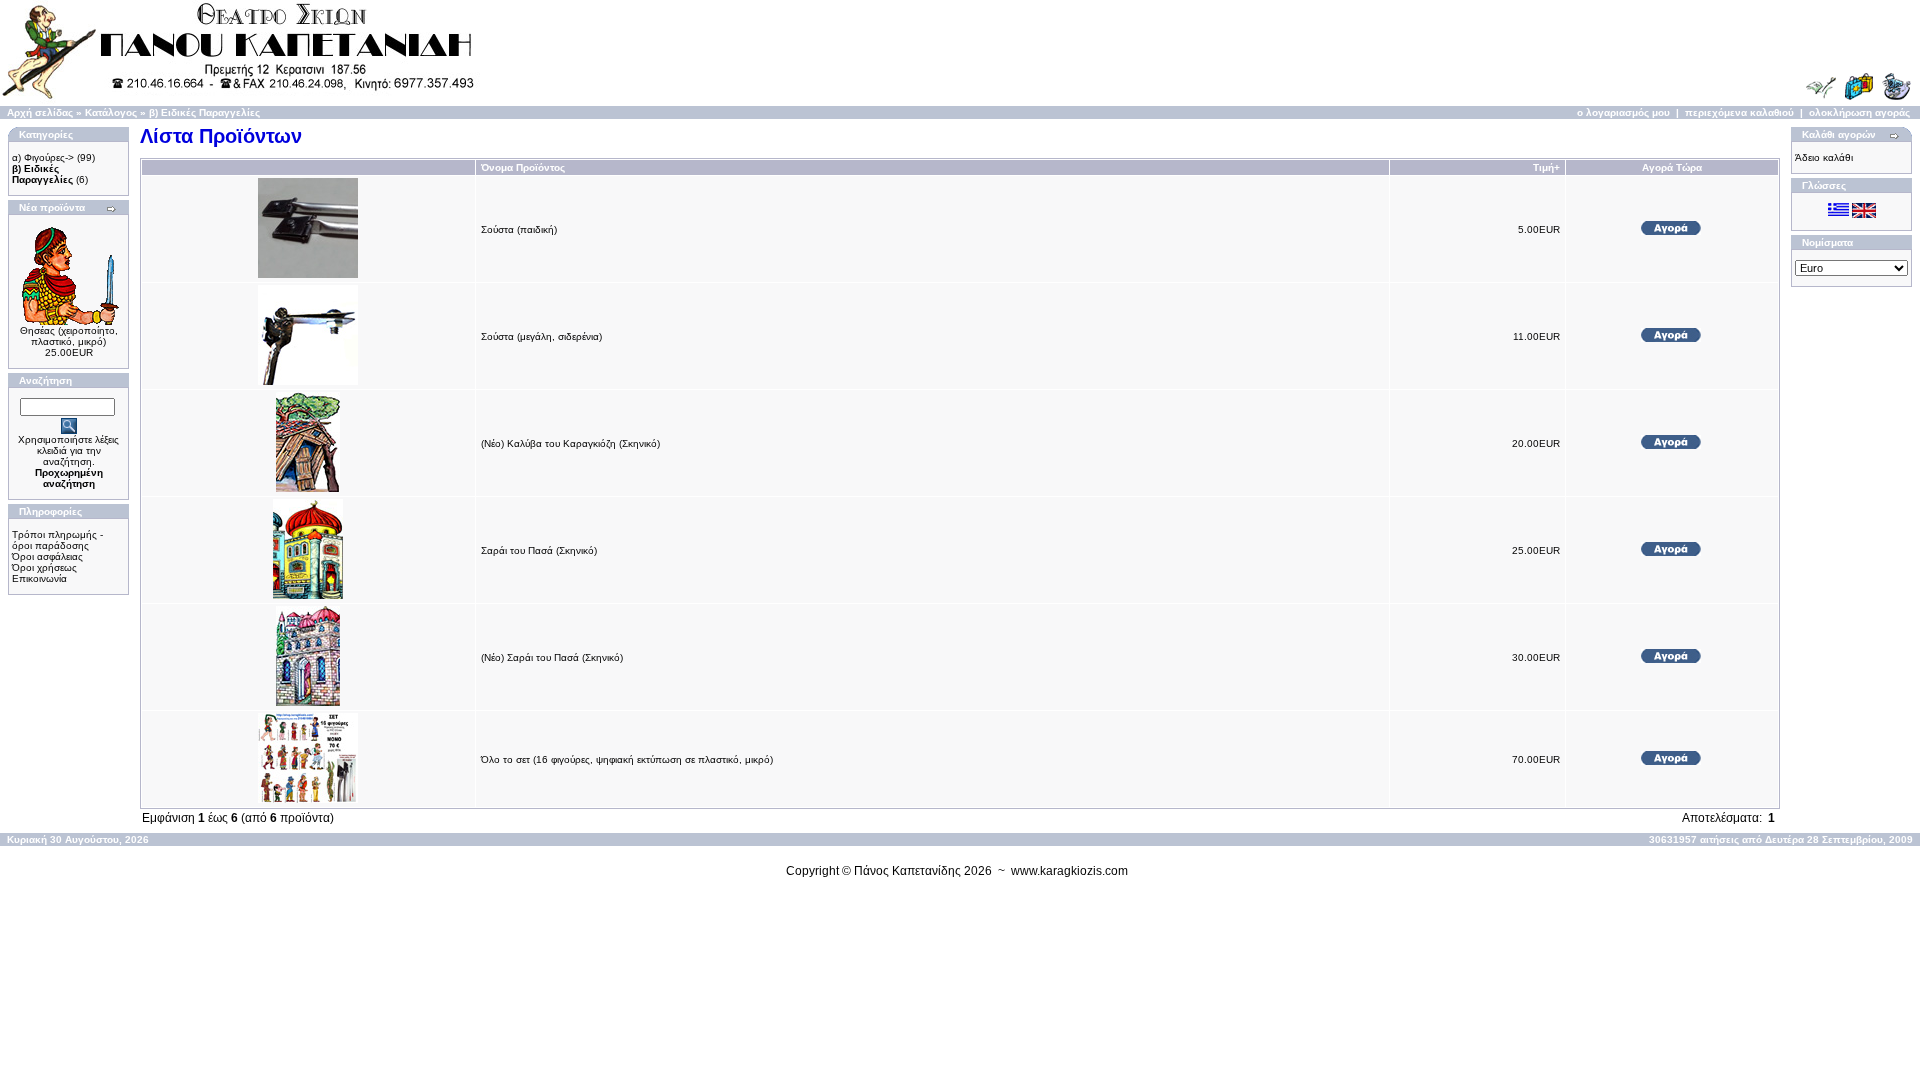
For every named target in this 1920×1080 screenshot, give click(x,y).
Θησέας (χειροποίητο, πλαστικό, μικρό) (69, 336)
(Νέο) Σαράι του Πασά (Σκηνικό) (552, 657)
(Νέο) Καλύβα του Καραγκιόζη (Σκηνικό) (570, 443)
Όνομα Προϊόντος (523, 167)
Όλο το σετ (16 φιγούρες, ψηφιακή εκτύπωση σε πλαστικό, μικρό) (627, 759)
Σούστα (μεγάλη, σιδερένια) (541, 336)
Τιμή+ (1546, 167)
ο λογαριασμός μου (1623, 112)
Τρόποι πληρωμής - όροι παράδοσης (57, 540)
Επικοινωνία (39, 578)
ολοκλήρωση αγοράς (1859, 112)
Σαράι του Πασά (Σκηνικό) (539, 550)
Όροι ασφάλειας (47, 556)
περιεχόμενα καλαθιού (1739, 112)
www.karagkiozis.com (1069, 871)
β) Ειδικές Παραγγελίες (204, 112)
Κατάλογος (111, 112)
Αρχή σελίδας (40, 112)
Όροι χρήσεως (44, 567)
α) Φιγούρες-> (43, 157)
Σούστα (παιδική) (519, 229)
